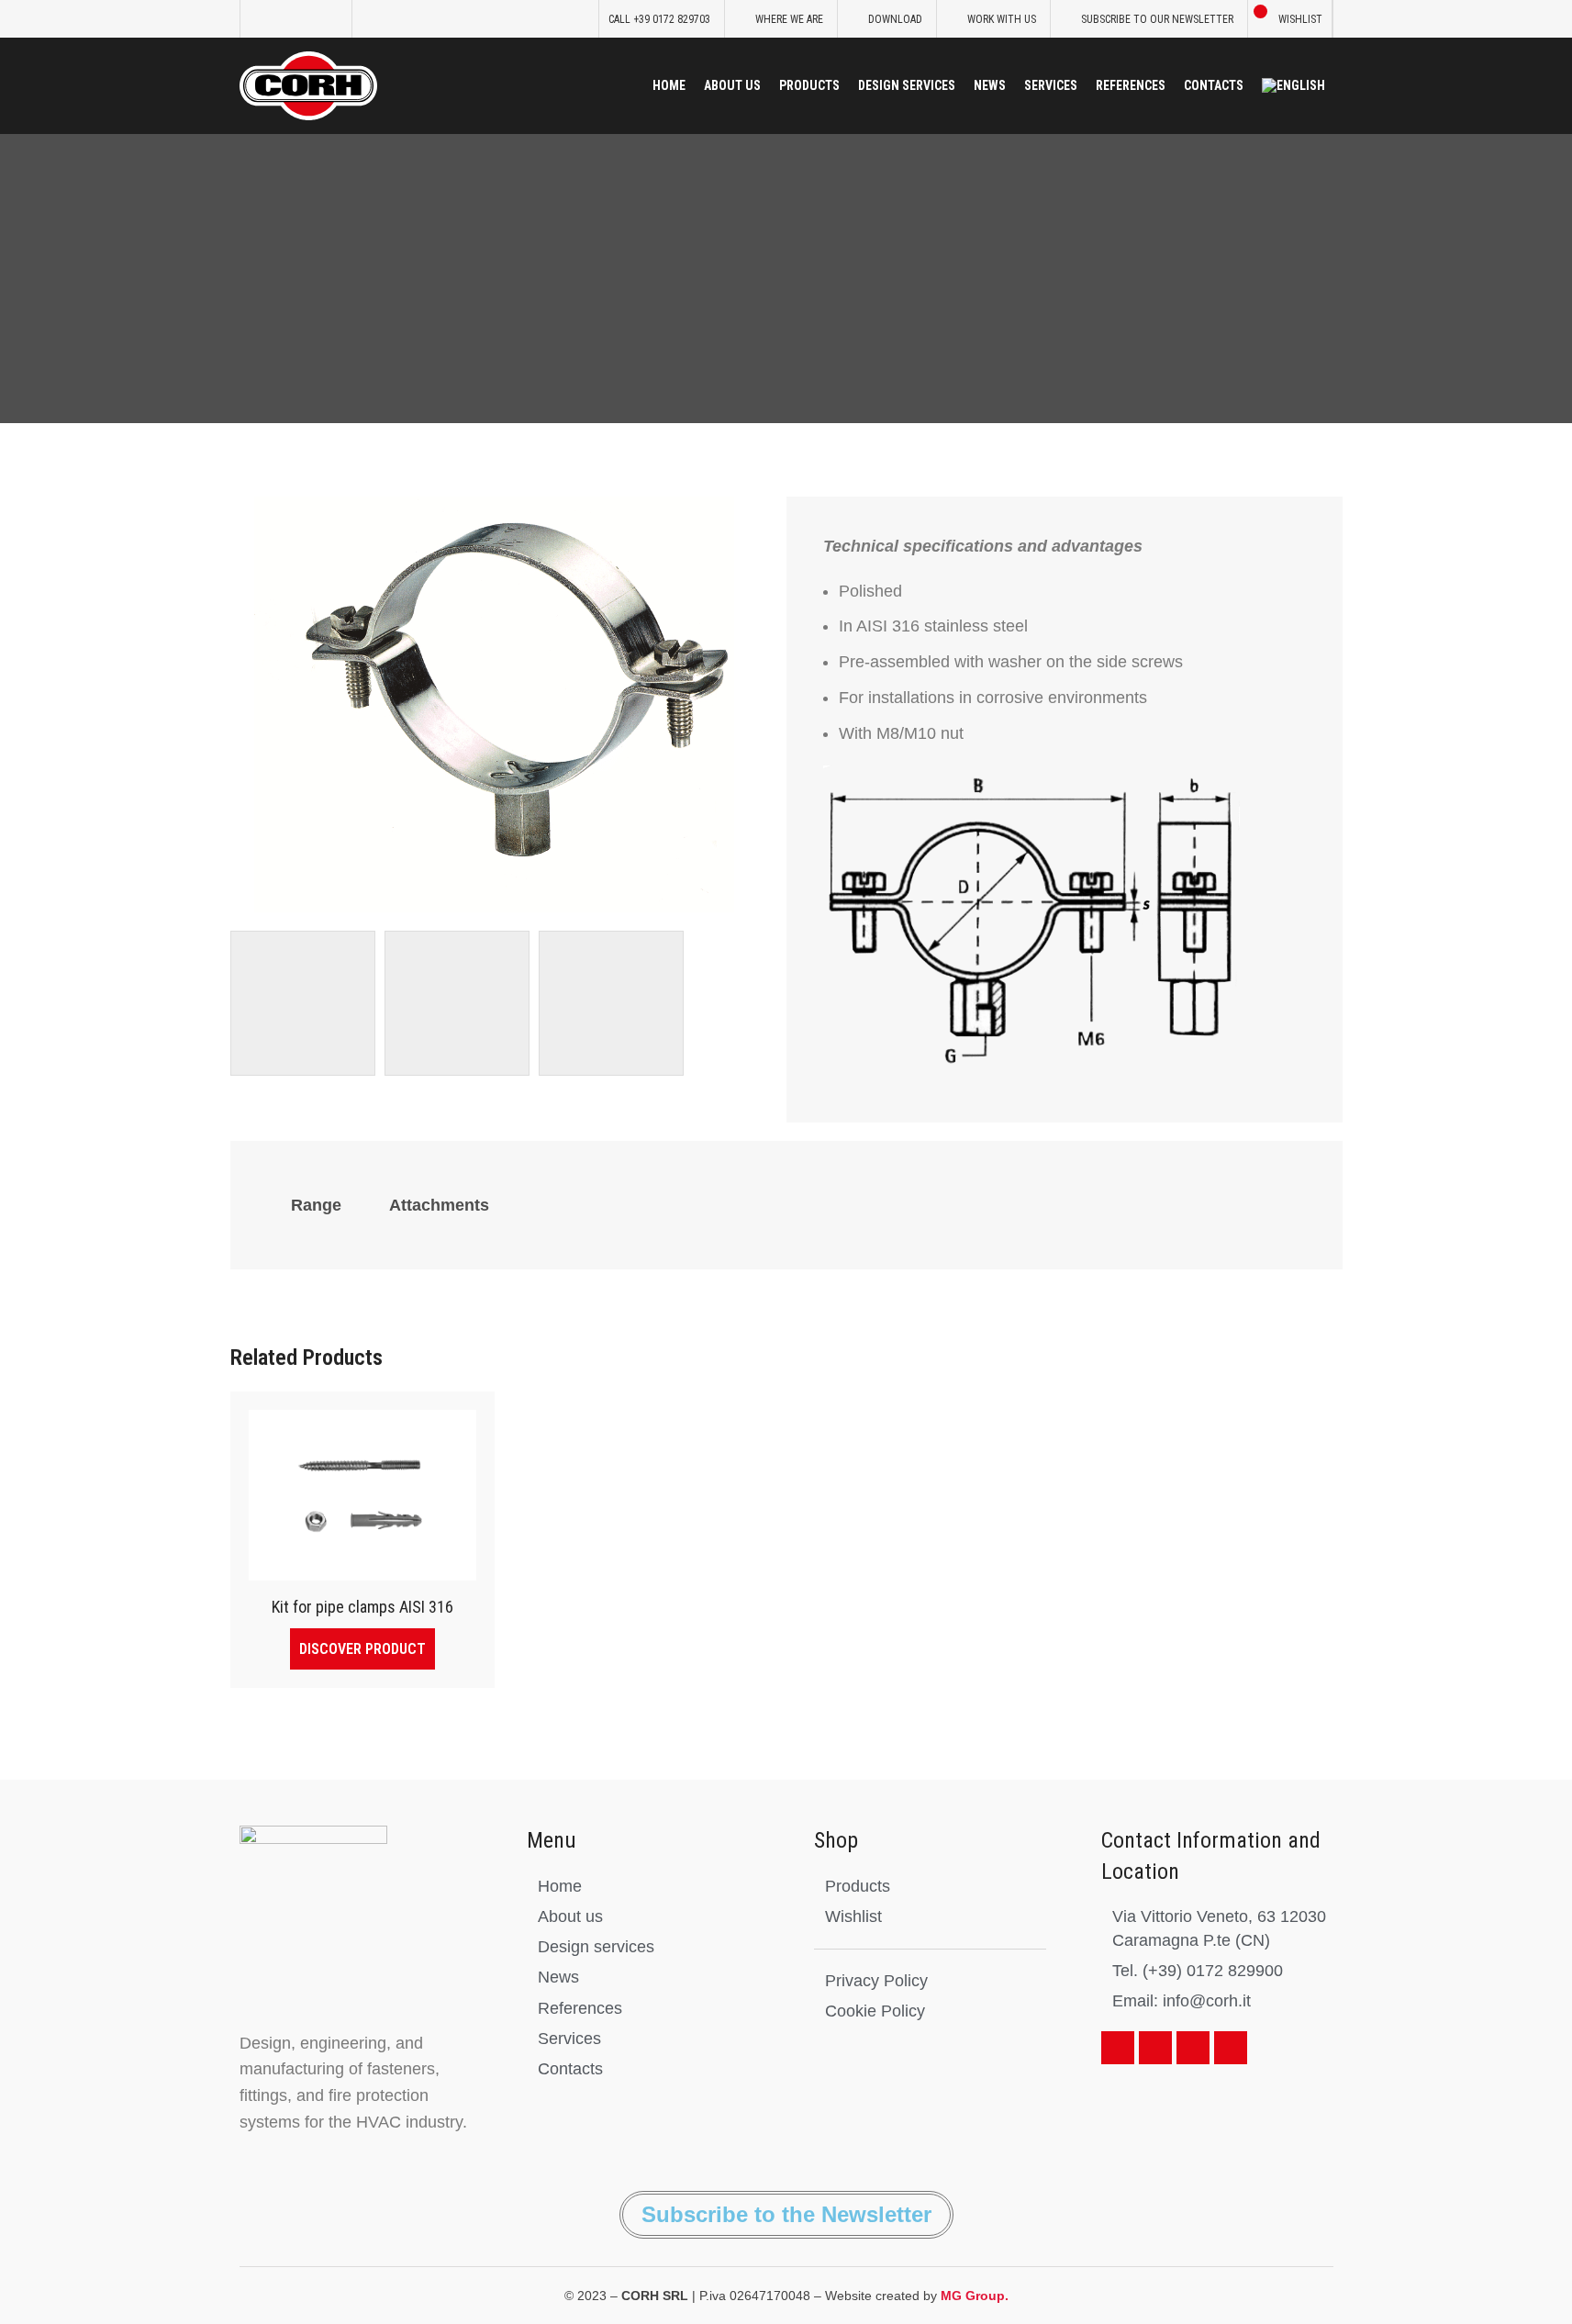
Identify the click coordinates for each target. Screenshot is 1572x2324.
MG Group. (975, 2296)
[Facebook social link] (261, 19)
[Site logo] (308, 84)
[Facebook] (1118, 2048)
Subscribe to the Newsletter (786, 2214)
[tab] (316, 1205)
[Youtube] (1155, 2048)
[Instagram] (1231, 2048)
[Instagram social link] (284, 19)
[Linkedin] (1193, 2048)
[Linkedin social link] (330, 19)
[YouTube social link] (307, 19)
